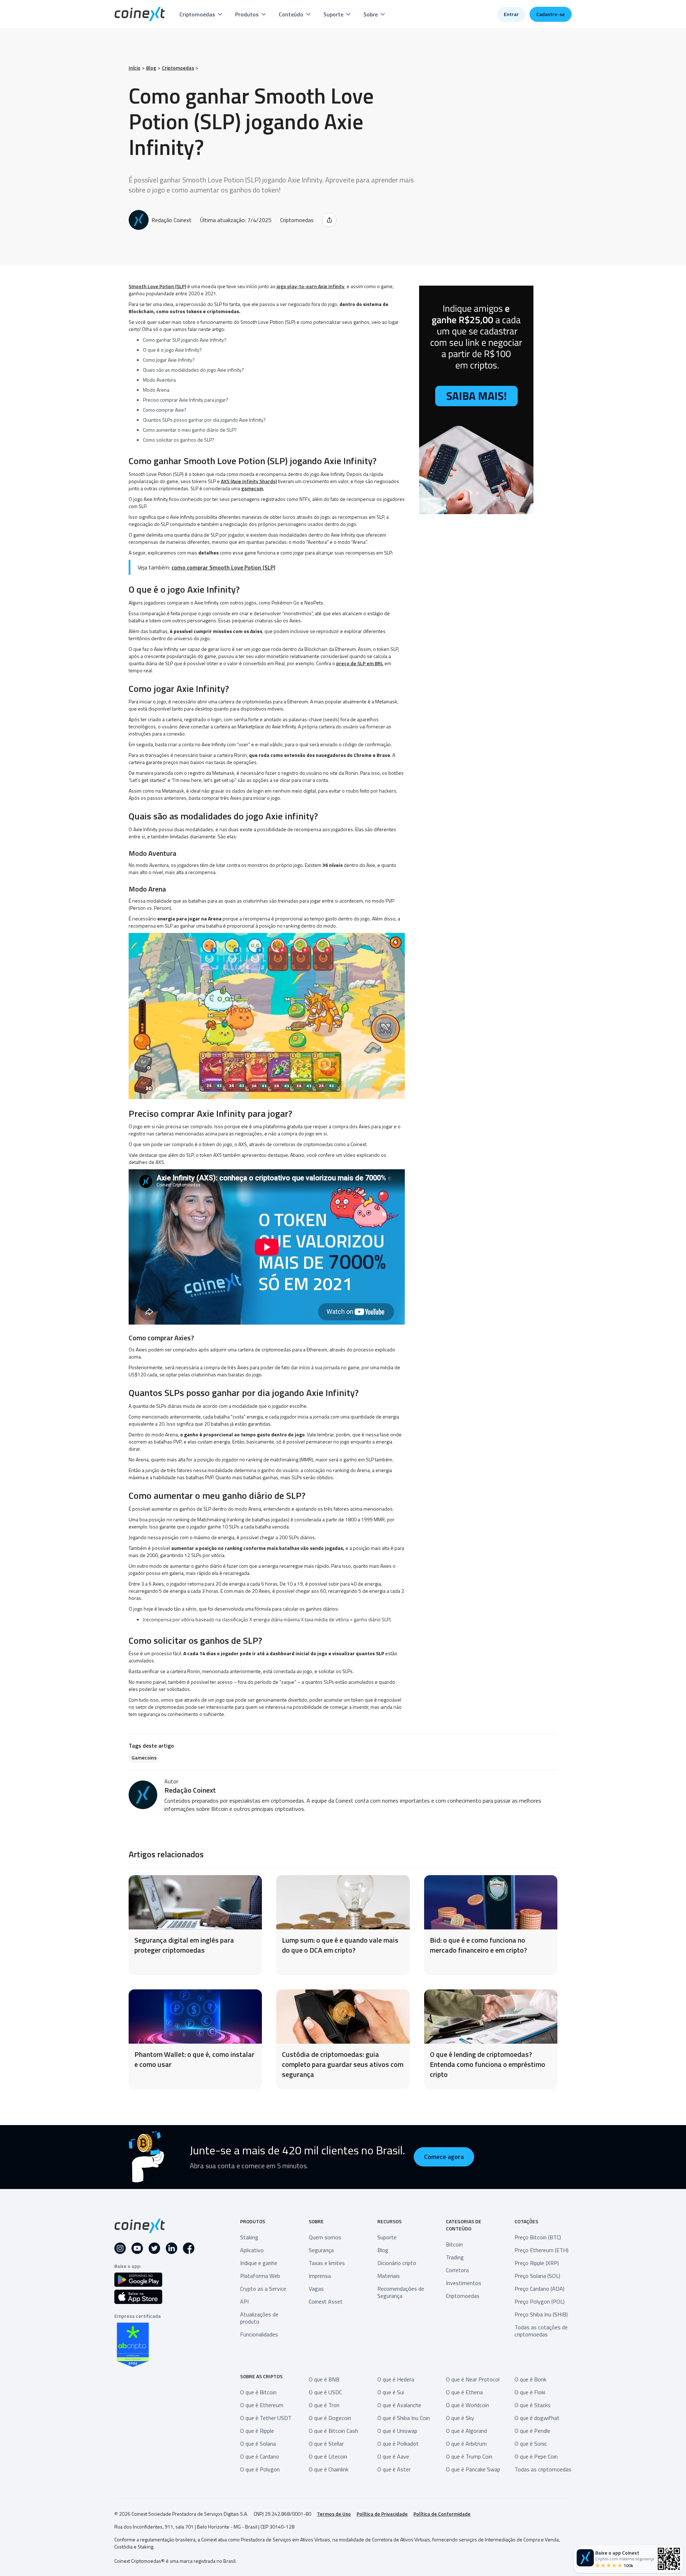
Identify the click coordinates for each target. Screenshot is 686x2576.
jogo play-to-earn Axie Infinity (310, 286)
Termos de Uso (334, 2514)
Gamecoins (144, 1757)
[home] (140, 14)
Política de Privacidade (382, 2514)
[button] (202, 14)
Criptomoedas (178, 68)
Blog (151, 68)
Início (135, 68)
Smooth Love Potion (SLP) (157, 286)
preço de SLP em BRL (360, 663)
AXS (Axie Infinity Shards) (249, 481)
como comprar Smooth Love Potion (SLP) (223, 567)
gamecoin (252, 488)
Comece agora (444, 2157)
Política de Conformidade (442, 2514)
